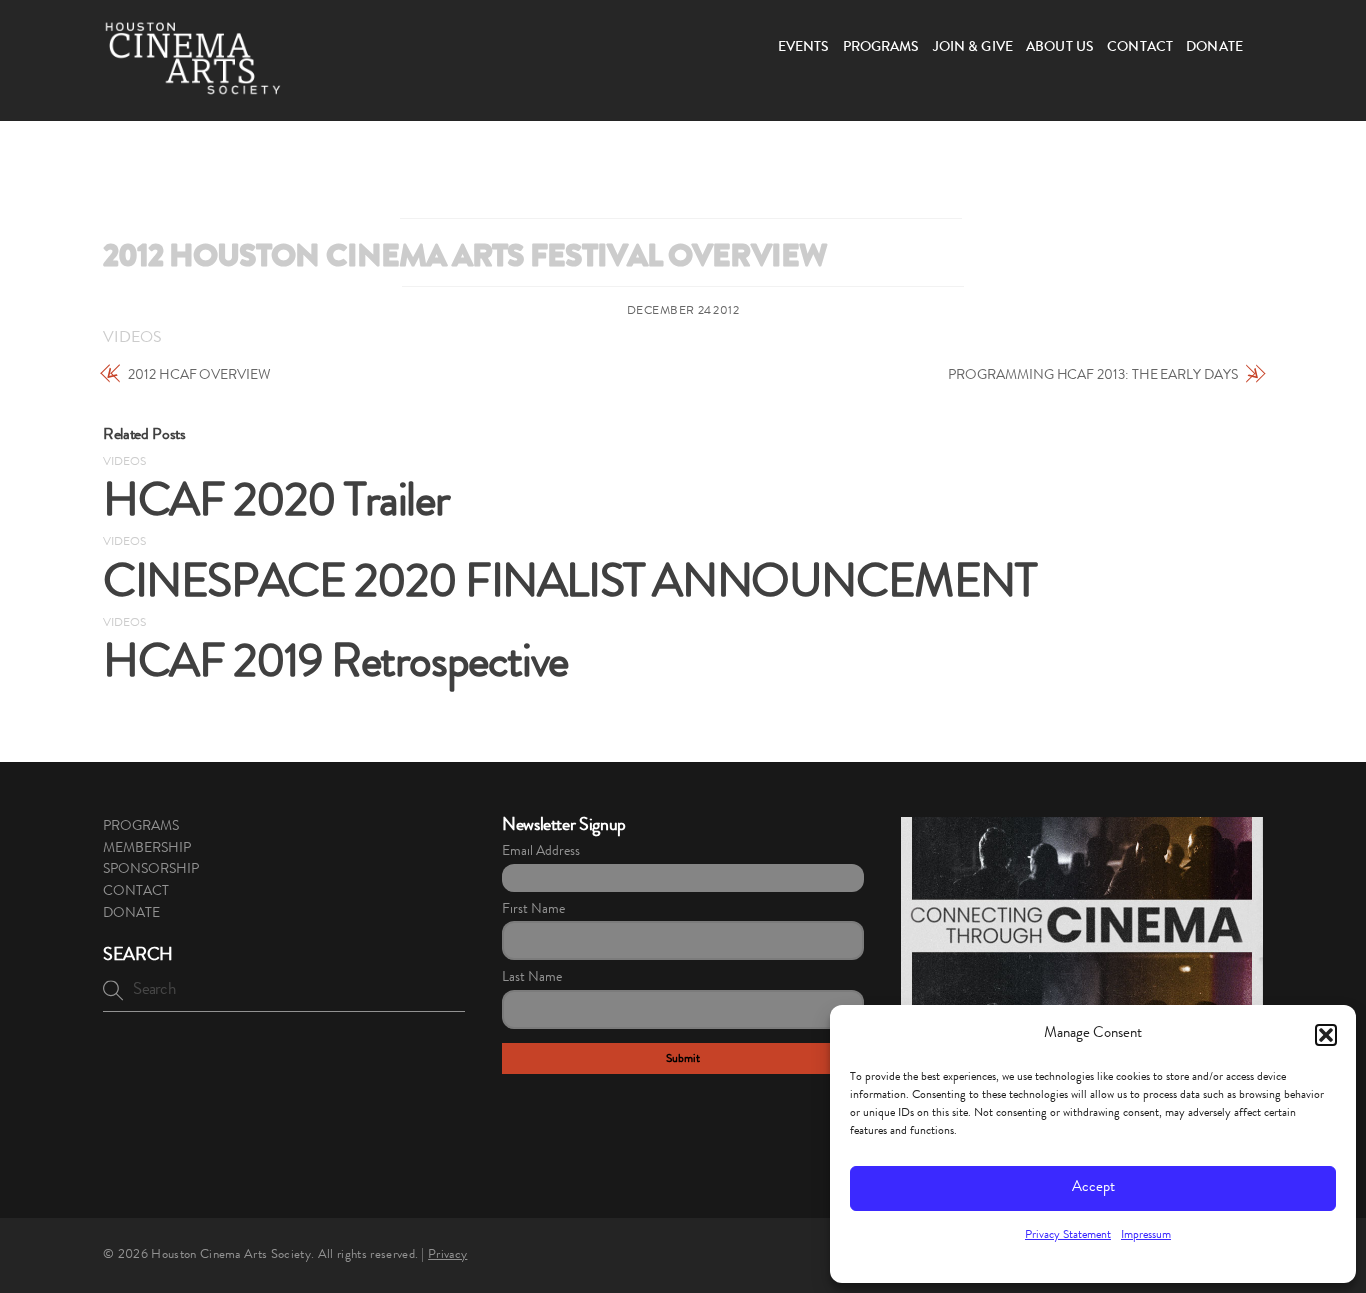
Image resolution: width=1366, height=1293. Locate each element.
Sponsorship (151, 870)
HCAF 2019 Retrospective (335, 666)
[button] (1326, 1035)
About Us (1060, 48)
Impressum (1146, 1236)
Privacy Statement (1068, 1236)
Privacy (447, 1255)
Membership (147, 849)
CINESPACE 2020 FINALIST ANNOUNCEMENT (569, 586)
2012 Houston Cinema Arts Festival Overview (465, 260)
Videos (132, 339)
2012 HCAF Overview (199, 376)
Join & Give (973, 48)
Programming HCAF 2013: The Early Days (1092, 376)
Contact (1140, 48)
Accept (1093, 1188)
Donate (1214, 48)
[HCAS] (193, 83)
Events (804, 48)
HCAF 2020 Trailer (276, 505)
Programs (881, 48)
